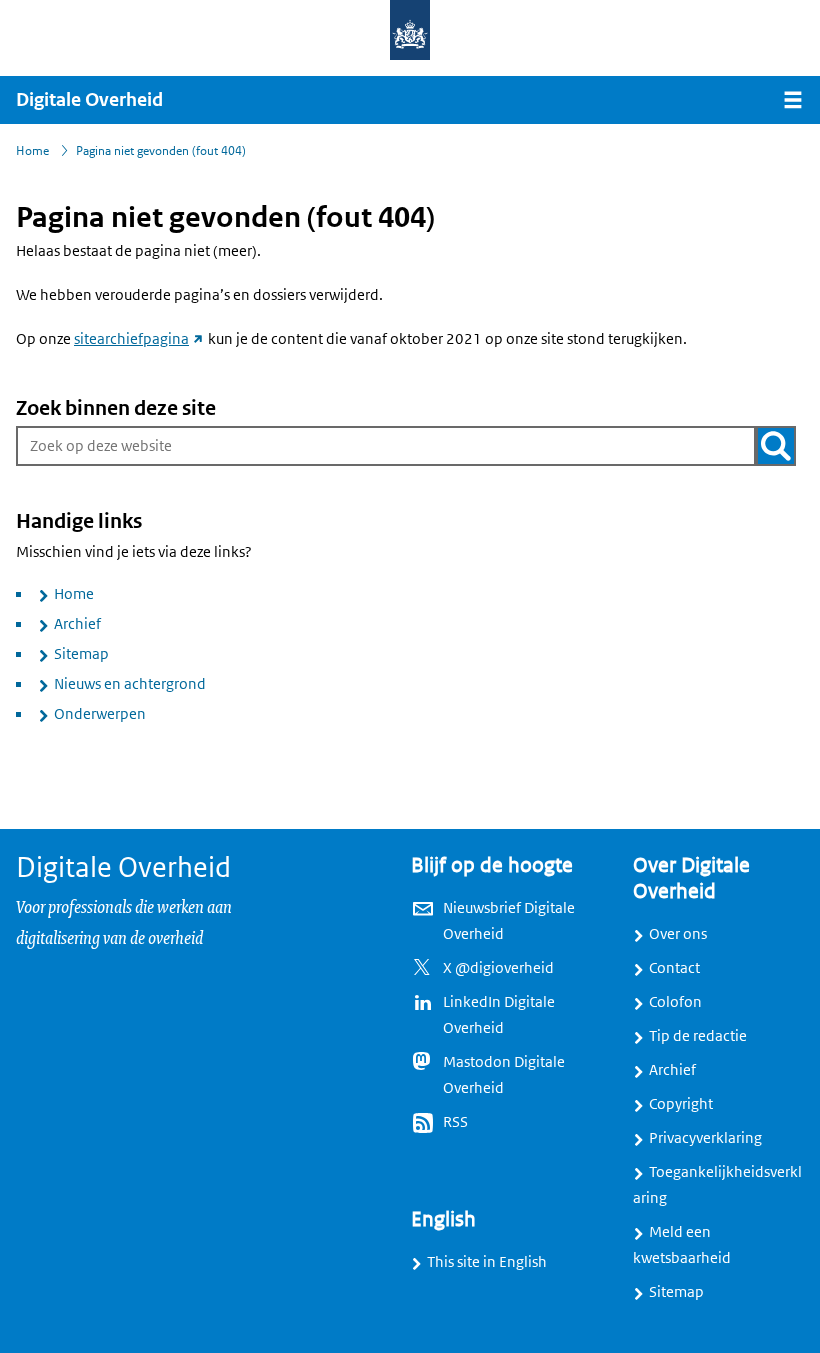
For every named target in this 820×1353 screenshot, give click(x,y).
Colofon (675, 1002)
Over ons (678, 934)
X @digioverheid (498, 968)
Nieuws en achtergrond (130, 684)
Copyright (681, 1104)
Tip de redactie (698, 1036)
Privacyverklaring (705, 1138)
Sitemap (81, 654)
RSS (455, 1122)
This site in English (487, 1262)
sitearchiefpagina (139, 339)
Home (74, 594)
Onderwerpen (100, 714)
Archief (77, 624)
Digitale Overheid (89, 100)
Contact (674, 968)
